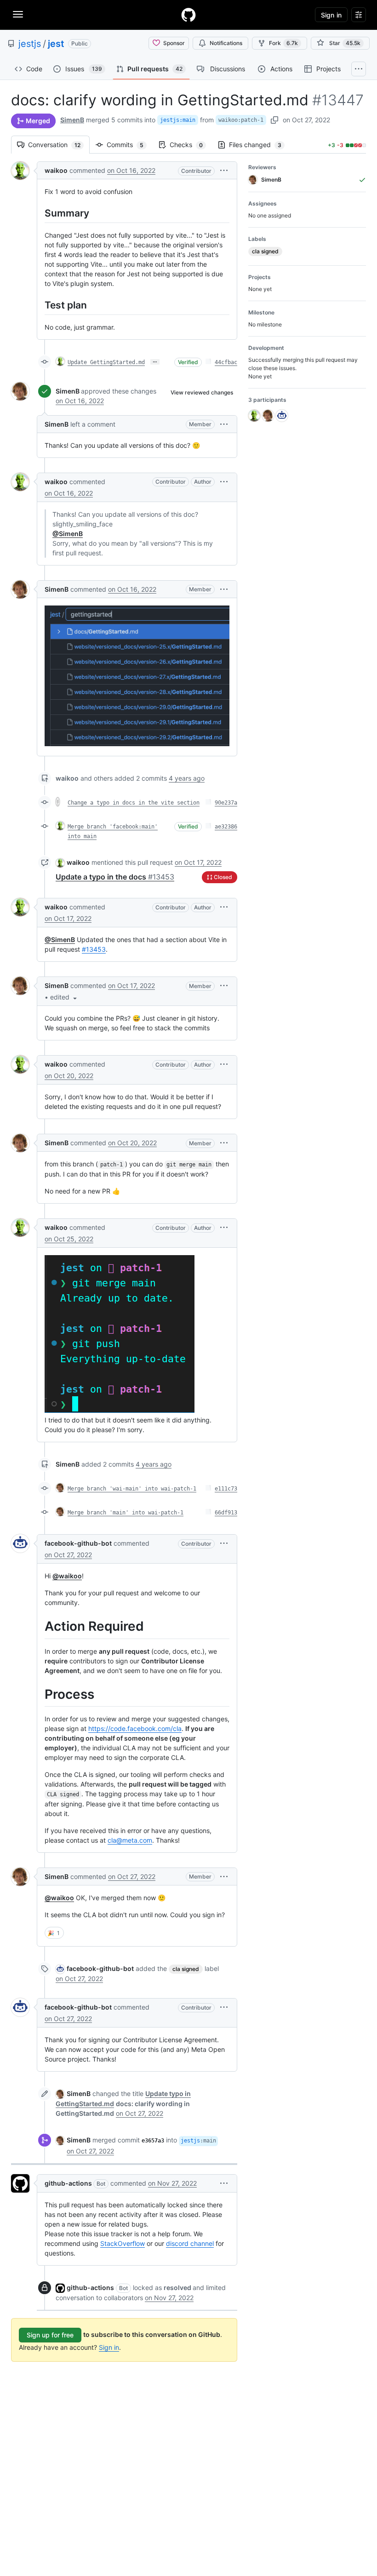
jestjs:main (178, 120)
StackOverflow (123, 2243)
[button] (224, 170)
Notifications (226, 43)
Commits (130, 145)
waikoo (56, 170)
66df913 (226, 1513)
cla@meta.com (130, 1840)
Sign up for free (50, 2335)
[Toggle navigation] (18, 14)
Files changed (260, 145)
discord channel (190, 2243)
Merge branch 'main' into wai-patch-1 (126, 1513)
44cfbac (226, 362)
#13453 (94, 949)
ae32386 (226, 827)
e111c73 (226, 1489)
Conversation (59, 145)
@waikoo (67, 1576)
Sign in (109, 2347)
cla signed (186, 1969)
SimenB (72, 120)
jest (56, 44)
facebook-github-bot (78, 1543)
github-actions (68, 2183)
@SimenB (68, 534)
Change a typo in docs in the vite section (134, 803)
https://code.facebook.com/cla (135, 1728)
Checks (191, 145)
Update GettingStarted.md (106, 362)
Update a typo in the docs (115, 877)
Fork (283, 43)
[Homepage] (188, 15)
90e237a (226, 803)
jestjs (30, 44)
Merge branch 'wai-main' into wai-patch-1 (132, 1489)
